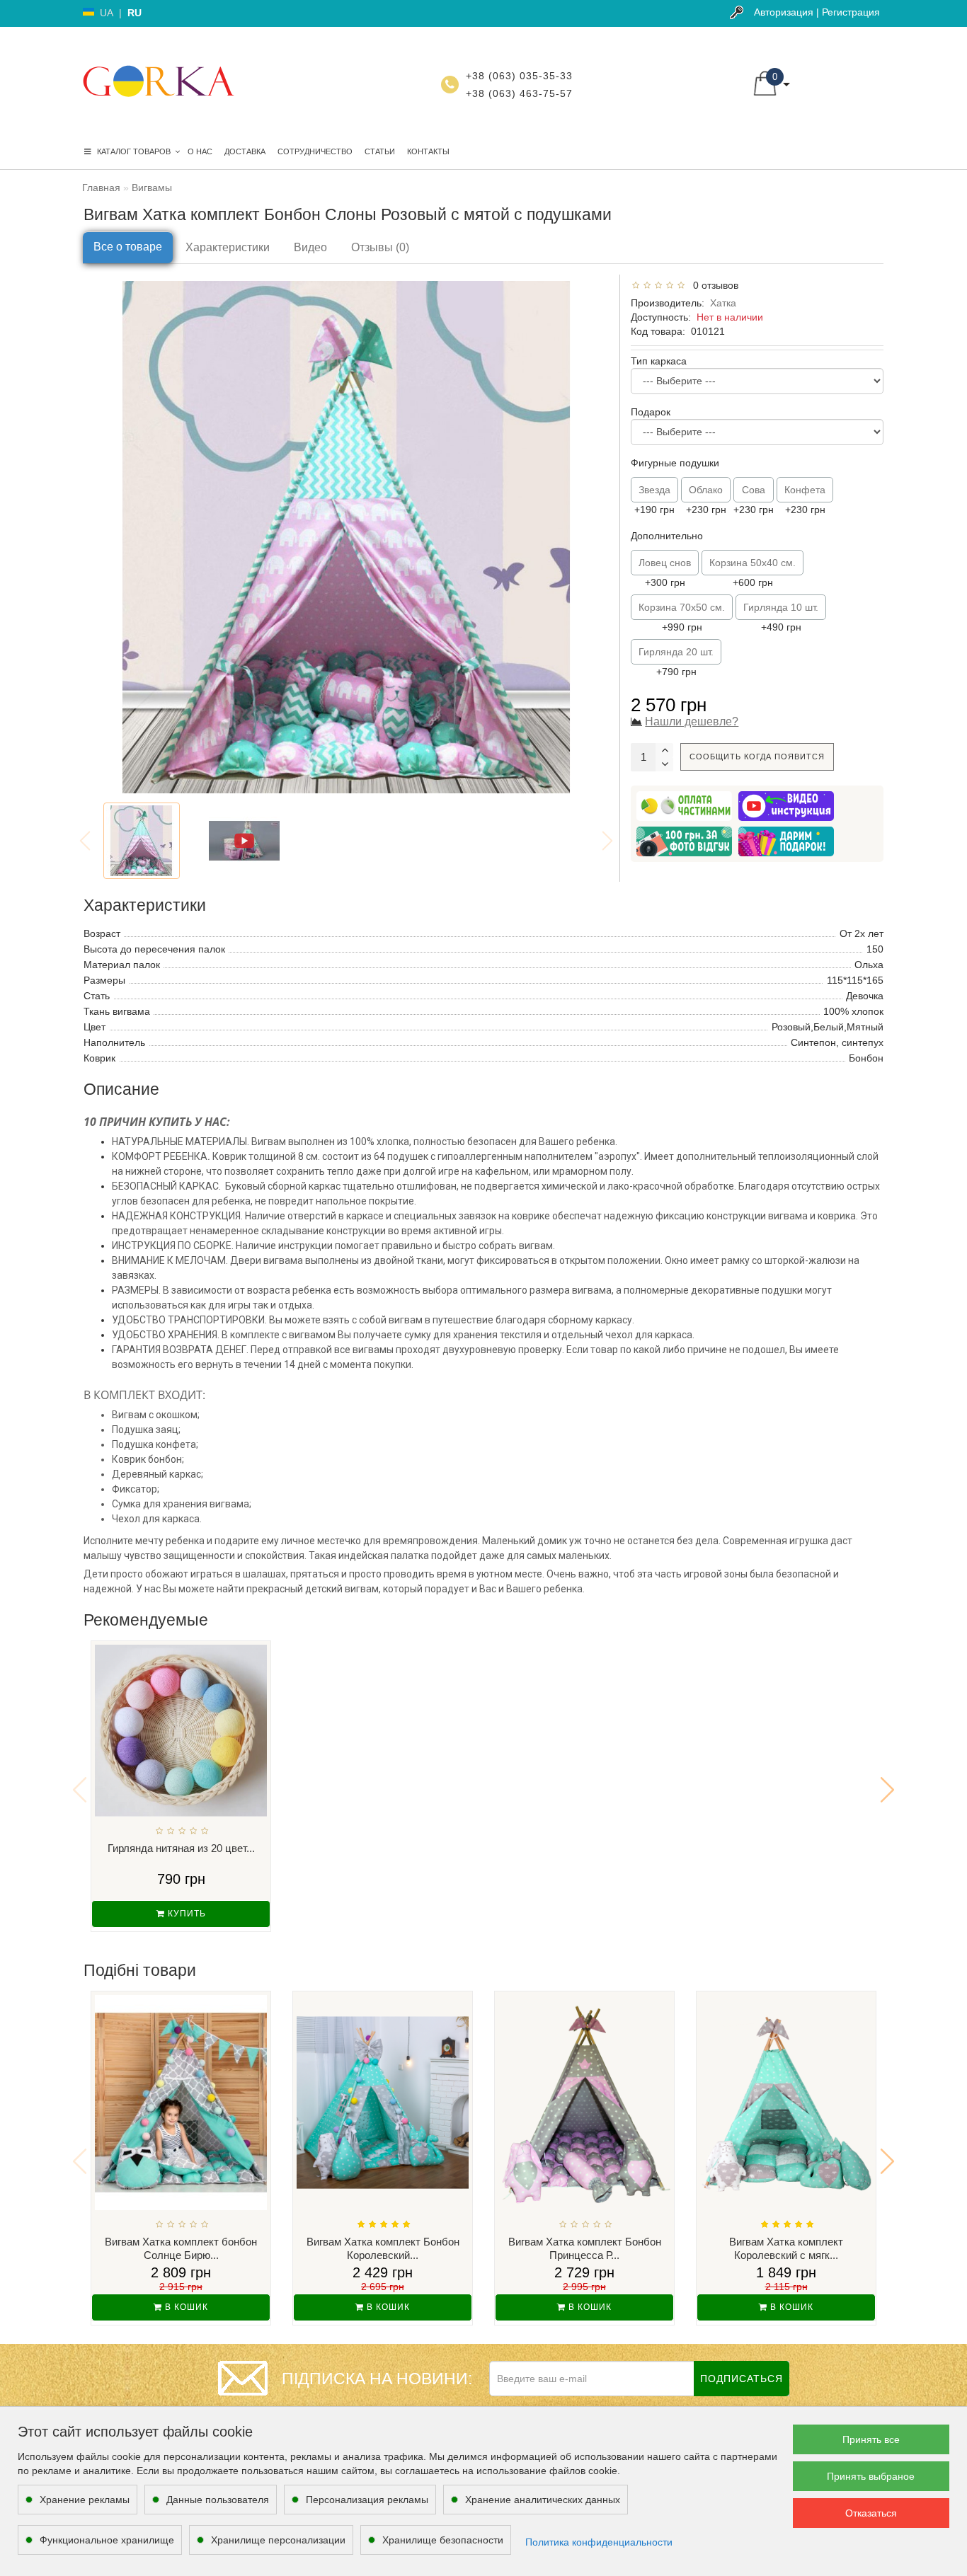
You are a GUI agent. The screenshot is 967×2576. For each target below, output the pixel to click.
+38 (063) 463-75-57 (519, 93)
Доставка (245, 151)
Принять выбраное (871, 2476)
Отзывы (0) (380, 247)
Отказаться (871, 2513)
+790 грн (676, 662)
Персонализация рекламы (367, 2500)
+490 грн (781, 617)
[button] (887, 1790)
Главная (101, 188)
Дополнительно (667, 536)
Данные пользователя (218, 2500)
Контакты (428, 151)
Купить (185, 1914)
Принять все (871, 2439)
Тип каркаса (659, 361)
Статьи (380, 151)
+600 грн (753, 573)
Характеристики (228, 247)
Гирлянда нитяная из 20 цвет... (181, 1848)
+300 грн (665, 573)
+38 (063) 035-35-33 (519, 76)
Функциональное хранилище (107, 2540)
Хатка (723, 303)
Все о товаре (128, 247)
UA (107, 13)
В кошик (185, 2307)
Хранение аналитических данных (543, 2500)
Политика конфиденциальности (599, 2542)
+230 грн (706, 500)
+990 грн (682, 617)
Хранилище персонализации (278, 2540)
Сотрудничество (315, 151)
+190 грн (654, 500)
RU (135, 13)
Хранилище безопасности (443, 2540)
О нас (200, 151)
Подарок (651, 412)
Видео (310, 247)
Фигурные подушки (675, 463)
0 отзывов (713, 285)
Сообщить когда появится (757, 757)
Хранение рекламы (85, 2500)
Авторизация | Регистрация (817, 12)
